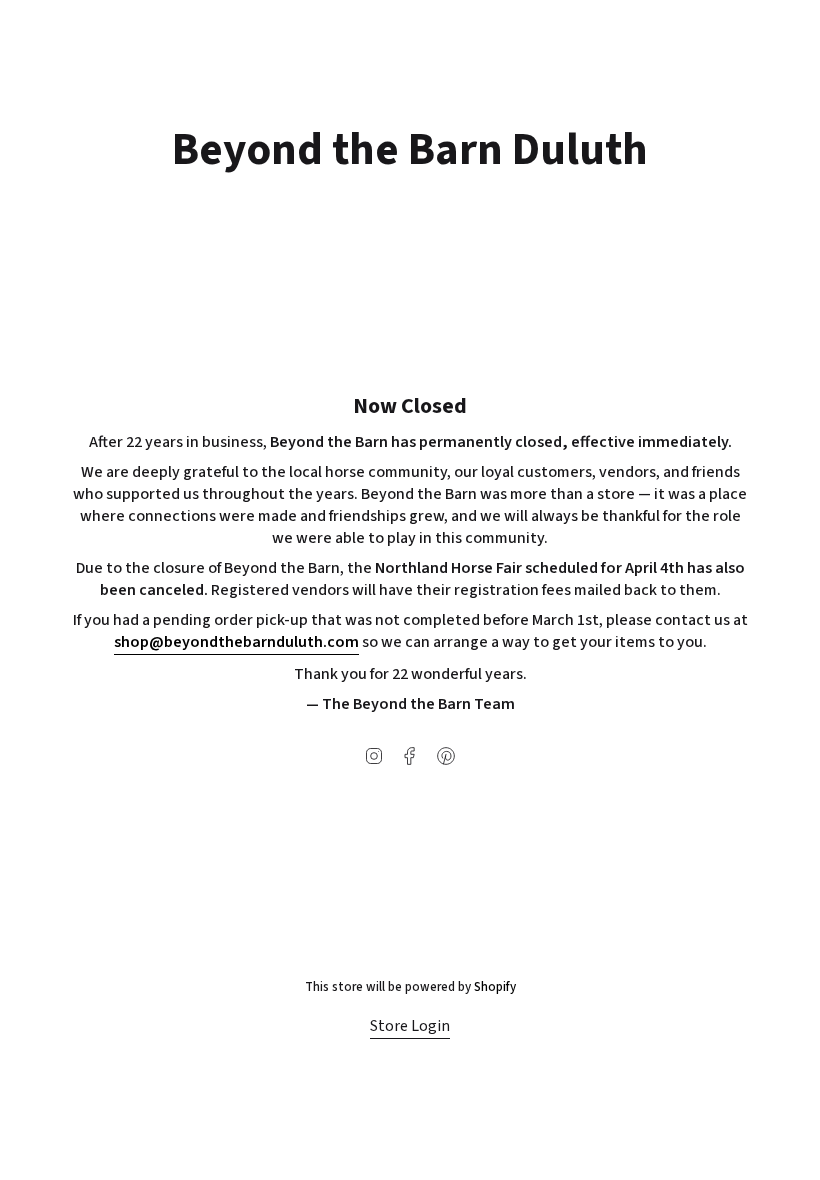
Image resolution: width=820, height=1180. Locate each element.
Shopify (495, 987)
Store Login (410, 1026)
